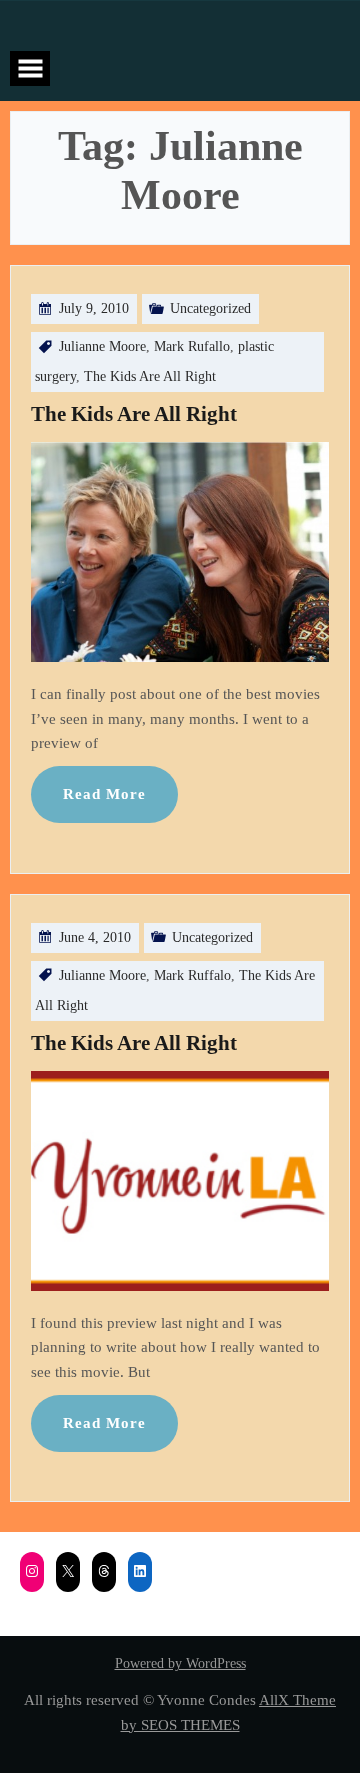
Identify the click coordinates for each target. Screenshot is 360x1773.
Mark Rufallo (192, 346)
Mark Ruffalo (192, 975)
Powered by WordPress (180, 1663)
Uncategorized (210, 308)
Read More (104, 793)
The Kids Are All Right (150, 376)
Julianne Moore (102, 346)
